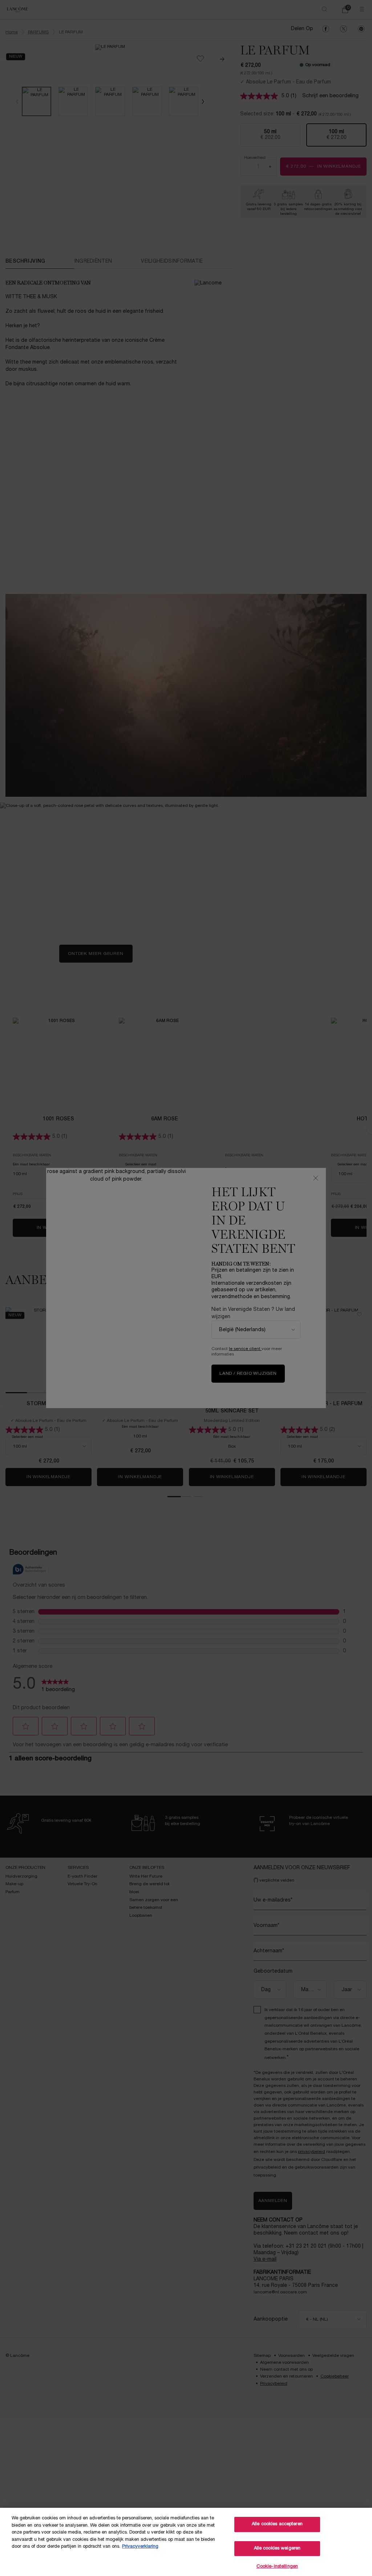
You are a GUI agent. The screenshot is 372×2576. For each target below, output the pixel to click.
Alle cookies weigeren (277, 2548)
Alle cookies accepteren (277, 2524)
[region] (186, 2542)
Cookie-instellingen (277, 2567)
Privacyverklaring (140, 2547)
